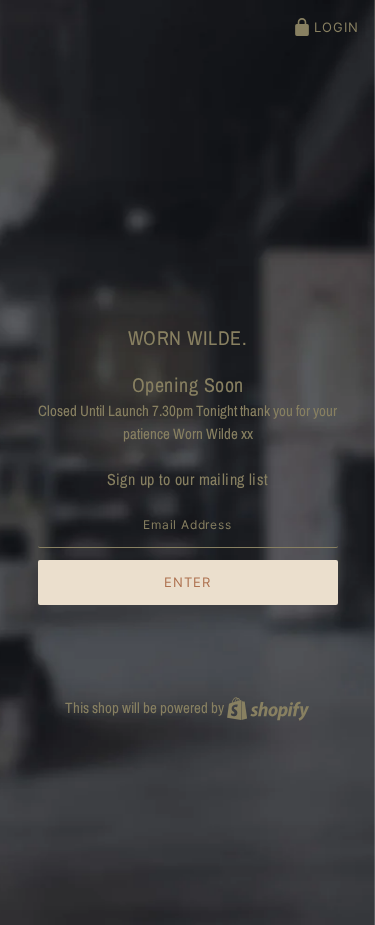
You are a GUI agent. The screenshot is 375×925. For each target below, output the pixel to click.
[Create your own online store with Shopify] (268, 707)
